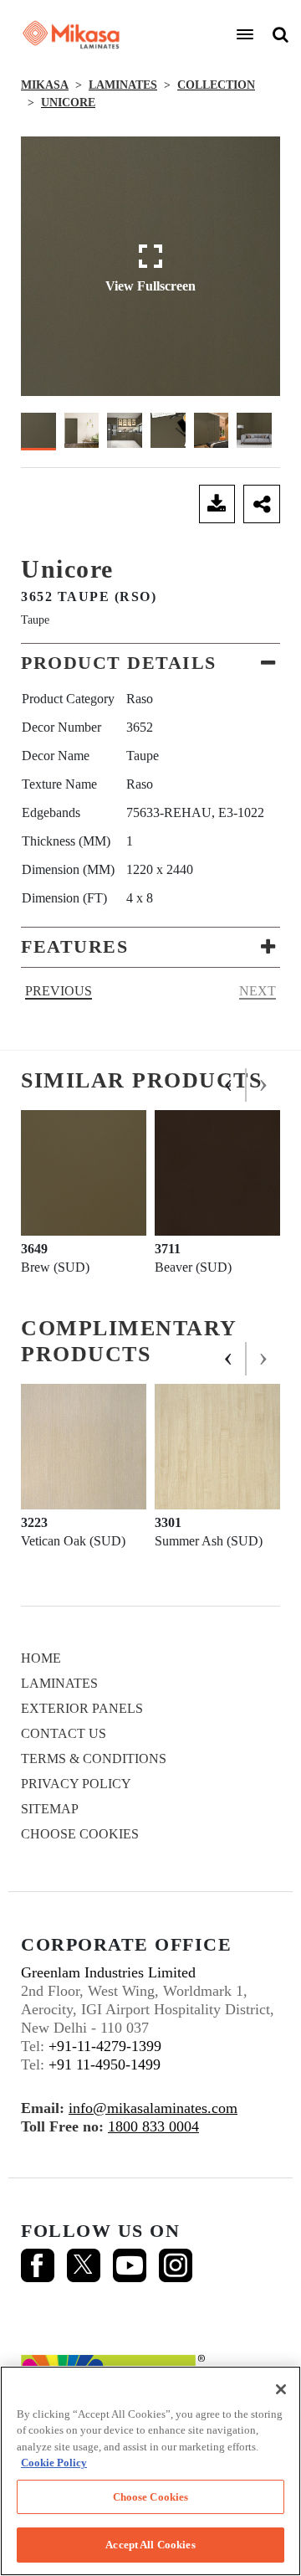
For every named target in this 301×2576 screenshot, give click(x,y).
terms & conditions (94, 1758)
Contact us (64, 1733)
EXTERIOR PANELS (82, 1708)
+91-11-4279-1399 (105, 2046)
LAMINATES (123, 85)
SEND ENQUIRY (105, 504)
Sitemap (50, 1809)
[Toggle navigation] (245, 34)
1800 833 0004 (153, 2126)
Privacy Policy (76, 1784)
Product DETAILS (119, 663)
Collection (216, 85)
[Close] (281, 2389)
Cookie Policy (54, 2463)
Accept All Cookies (150, 2545)
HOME (41, 1658)
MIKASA (45, 85)
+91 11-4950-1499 (105, 2064)
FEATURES (74, 946)
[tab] (150, 663)
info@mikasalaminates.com (153, 2108)
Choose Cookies (80, 1834)
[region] (150, 2471)
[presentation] (229, 1085)
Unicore (68, 103)
